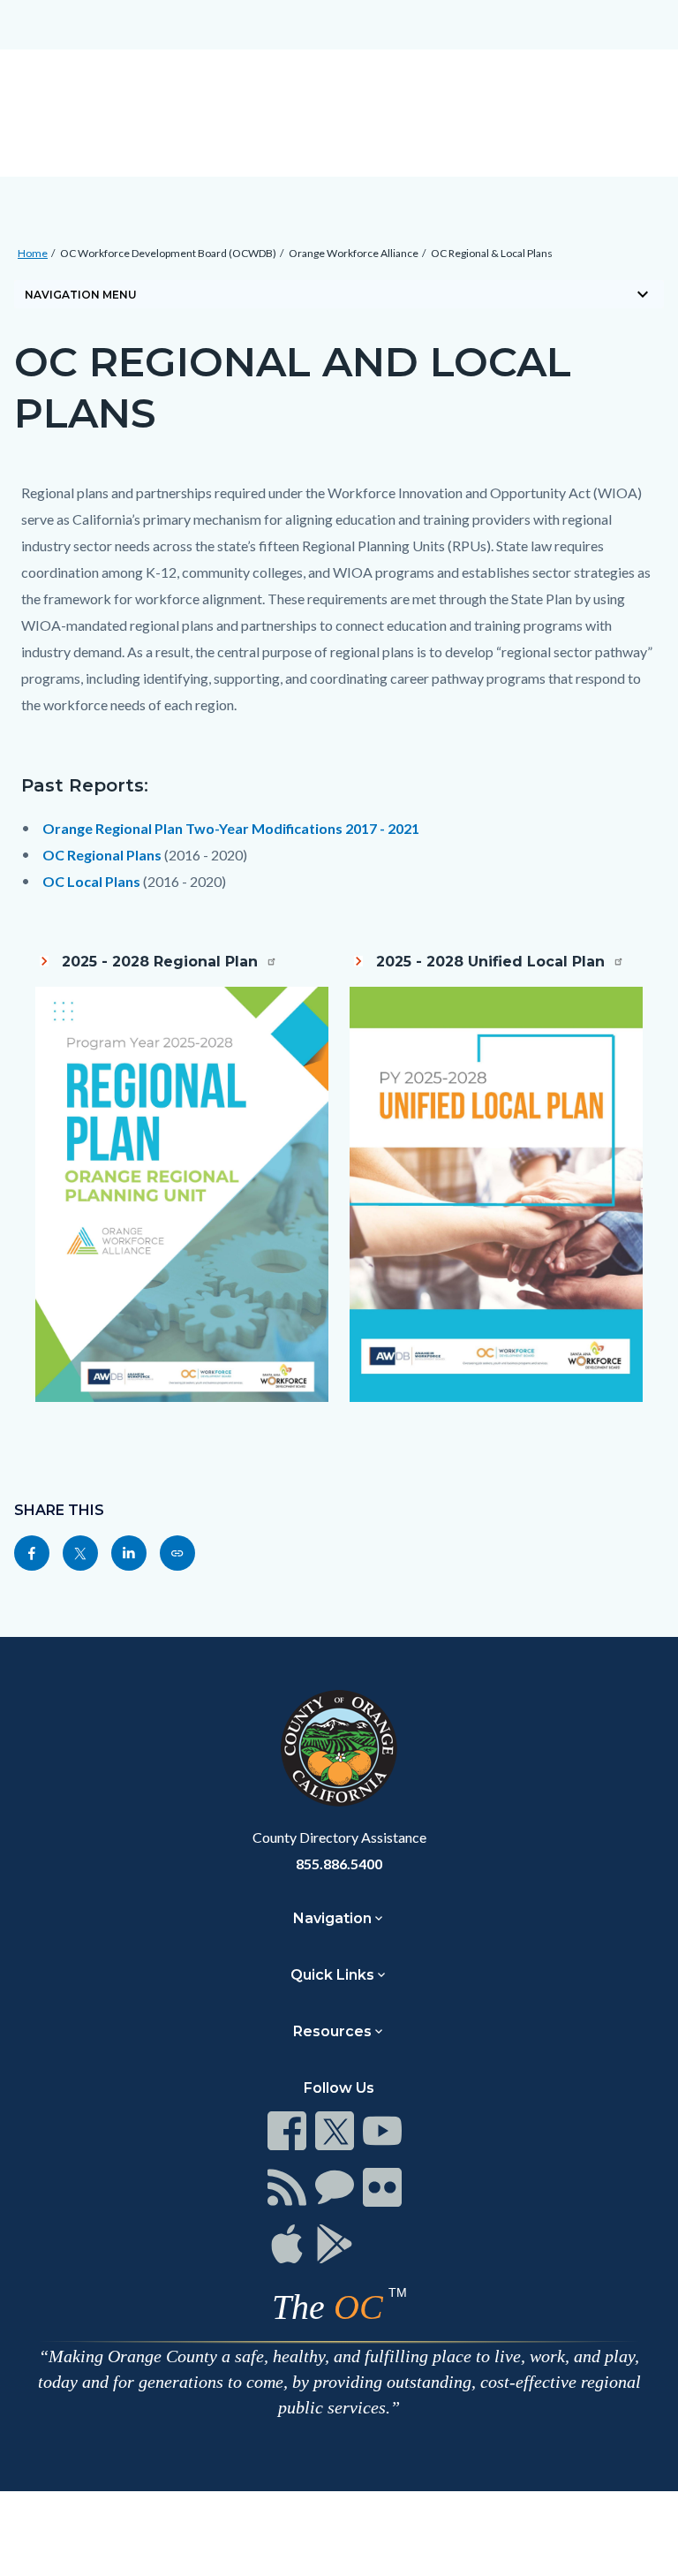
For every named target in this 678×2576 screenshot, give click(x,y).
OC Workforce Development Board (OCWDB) (168, 253)
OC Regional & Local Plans (492, 253)
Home (33, 253)
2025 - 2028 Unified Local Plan (493, 962)
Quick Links (332, 1975)
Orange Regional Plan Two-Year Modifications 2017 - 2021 (231, 828)
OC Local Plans (91, 881)
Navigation (332, 1918)
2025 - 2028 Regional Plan (162, 962)
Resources (332, 2031)
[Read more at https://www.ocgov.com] (339, 1748)
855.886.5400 (339, 1864)
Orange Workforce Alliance (354, 253)
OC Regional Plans (102, 855)
